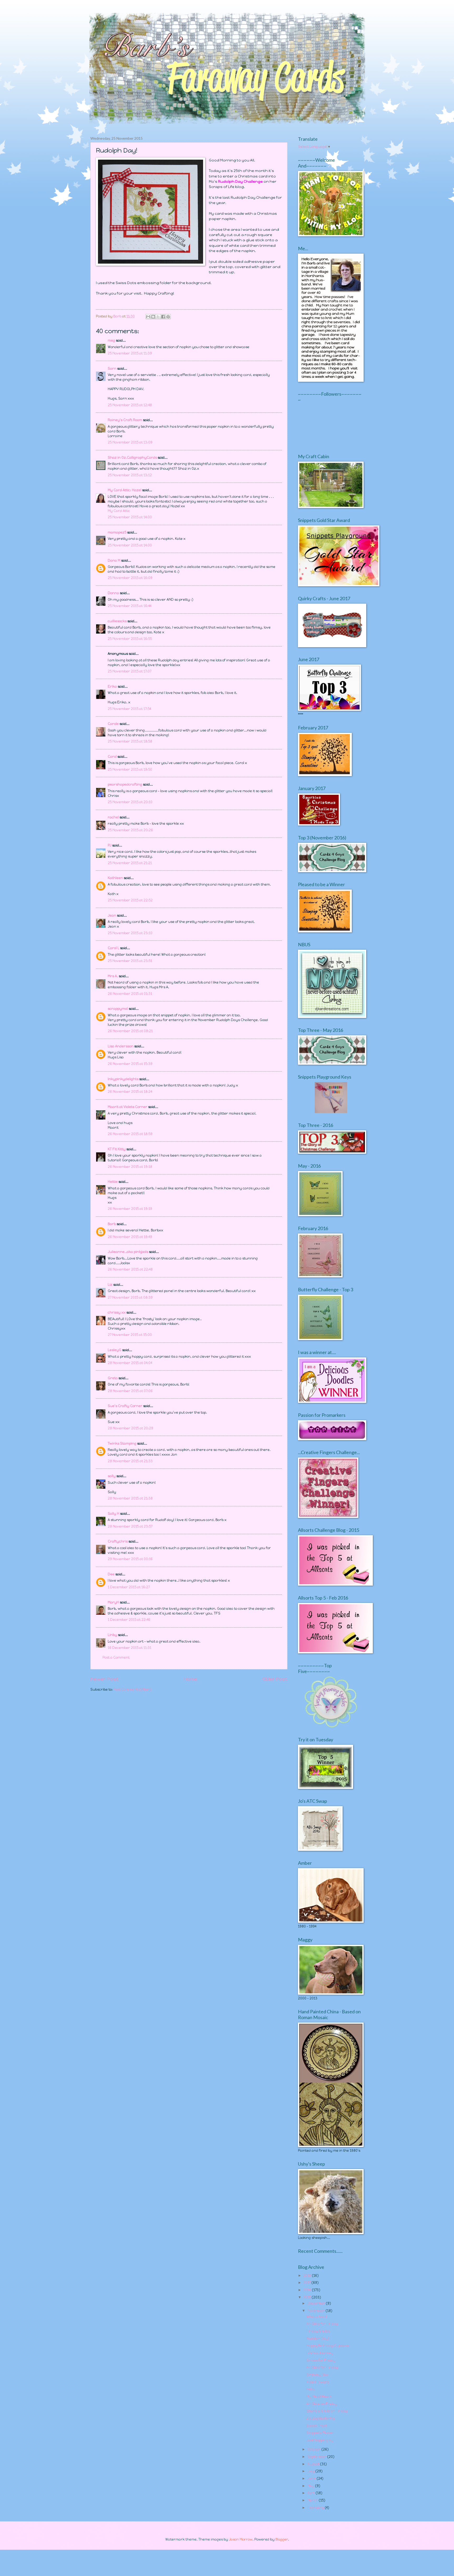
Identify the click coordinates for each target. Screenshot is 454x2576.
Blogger (282, 2539)
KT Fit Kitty (117, 1149)
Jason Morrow (241, 2539)
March (313, 2500)
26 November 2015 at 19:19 (130, 1209)
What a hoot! (317, 2317)
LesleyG (115, 1350)
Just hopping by (320, 2440)
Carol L (113, 948)
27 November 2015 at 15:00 (130, 1335)
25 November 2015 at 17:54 (129, 709)
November (317, 2311)
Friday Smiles (318, 2331)
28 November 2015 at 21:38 (130, 1498)
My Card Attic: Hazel (125, 490)
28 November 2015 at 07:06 (130, 1391)
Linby (112, 1635)
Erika (112, 686)
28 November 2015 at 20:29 (130, 1428)
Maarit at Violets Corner (128, 1107)
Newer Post (104, 1679)
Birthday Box (317, 2375)
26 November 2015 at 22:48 (130, 1269)
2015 (308, 2297)
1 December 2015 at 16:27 (129, 1587)
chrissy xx (117, 1312)
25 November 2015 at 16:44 (130, 606)
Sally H (113, 1514)
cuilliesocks (117, 621)
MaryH (113, 1602)
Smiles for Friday (321, 2360)
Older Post (275, 1679)
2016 (308, 2290)
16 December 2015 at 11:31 (130, 1648)
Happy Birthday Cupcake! (328, 2346)
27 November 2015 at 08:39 (130, 1297)
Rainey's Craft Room (125, 420)
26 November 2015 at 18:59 (130, 1134)
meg (111, 340)
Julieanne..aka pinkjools (128, 1252)
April (312, 2493)
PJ (110, 845)
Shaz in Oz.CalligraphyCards (132, 458)
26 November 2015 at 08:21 (130, 1031)
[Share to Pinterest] (168, 317)
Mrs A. (113, 976)
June (312, 2478)
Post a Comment (116, 1657)
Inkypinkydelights (123, 1079)
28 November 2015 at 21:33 (130, 1461)
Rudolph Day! (318, 2339)
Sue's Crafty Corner (125, 1406)
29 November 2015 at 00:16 (130, 1559)
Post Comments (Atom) (132, 1689)
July (311, 2471)
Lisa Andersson (121, 1046)
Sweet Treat (317, 2426)
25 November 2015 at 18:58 (130, 741)
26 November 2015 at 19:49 (130, 1237)
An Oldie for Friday (322, 2324)
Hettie (113, 1182)
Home (190, 1679)
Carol (112, 757)
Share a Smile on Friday (327, 2411)
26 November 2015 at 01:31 (130, 994)
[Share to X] (158, 317)
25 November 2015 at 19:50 (130, 769)
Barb (112, 1224)
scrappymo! (118, 1009)
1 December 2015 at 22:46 (129, 1620)
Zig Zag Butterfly (321, 2418)
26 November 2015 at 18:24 (130, 1092)
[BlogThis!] (153, 317)
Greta (113, 1378)
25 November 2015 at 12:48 (130, 405)
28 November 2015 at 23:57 (130, 1526)
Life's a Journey (320, 2353)
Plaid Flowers (318, 2382)
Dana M (114, 560)
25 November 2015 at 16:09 (130, 578)
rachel (113, 817)
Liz (110, 1285)
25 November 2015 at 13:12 (130, 475)
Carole (113, 724)
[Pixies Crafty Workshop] (331, 1112)
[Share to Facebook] (163, 317)
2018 (308, 2275)
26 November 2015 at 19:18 (130, 1167)
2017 (308, 2283)
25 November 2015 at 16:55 (130, 639)
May (311, 2486)
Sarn (112, 369)
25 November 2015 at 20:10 (130, 802)
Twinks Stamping (122, 1443)
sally (112, 1476)
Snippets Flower (320, 2433)
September (317, 2457)
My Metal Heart (319, 2397)
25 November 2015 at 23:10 (130, 933)
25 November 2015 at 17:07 (130, 671)
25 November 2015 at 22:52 (130, 900)
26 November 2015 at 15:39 (130, 1064)
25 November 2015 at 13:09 (130, 442)
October (314, 2449)
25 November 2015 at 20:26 (130, 830)
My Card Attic (119, 511)
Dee (111, 1574)
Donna (113, 593)
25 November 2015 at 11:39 (130, 353)
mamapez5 (117, 532)
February (316, 2508)
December (317, 2303)
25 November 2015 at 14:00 (130, 517)
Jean (112, 915)
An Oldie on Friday (322, 2404)
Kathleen (115, 878)
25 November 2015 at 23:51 (130, 961)
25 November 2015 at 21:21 (130, 863)
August (314, 2464)
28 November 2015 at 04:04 (130, 1363)
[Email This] (148, 317)
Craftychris (118, 1541)
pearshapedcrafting (125, 784)
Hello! (311, 2389)
